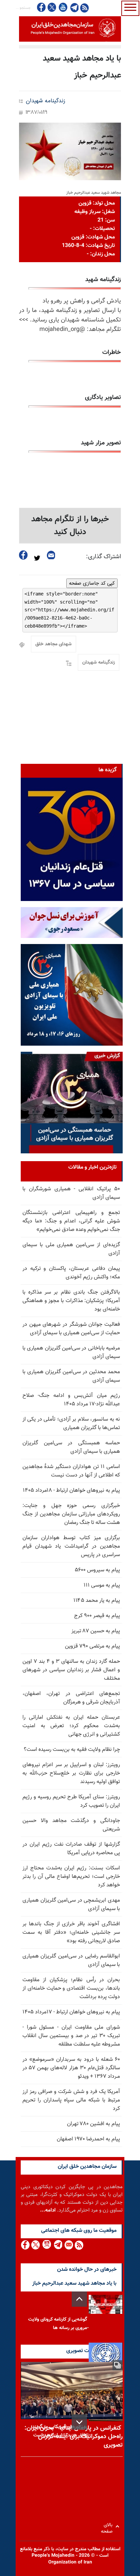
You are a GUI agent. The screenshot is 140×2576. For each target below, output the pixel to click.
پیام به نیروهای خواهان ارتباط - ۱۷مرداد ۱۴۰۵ (71, 2012)
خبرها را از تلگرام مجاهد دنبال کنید (70, 526)
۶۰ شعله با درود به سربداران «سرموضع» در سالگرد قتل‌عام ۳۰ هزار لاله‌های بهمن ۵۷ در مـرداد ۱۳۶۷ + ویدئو (71, 2068)
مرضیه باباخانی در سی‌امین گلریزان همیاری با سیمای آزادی (71, 1353)
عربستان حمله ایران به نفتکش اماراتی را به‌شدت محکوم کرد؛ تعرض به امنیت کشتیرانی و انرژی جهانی (71, 1726)
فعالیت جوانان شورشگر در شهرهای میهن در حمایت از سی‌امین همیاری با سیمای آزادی (71, 1329)
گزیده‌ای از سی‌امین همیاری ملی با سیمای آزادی (71, 1249)
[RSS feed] (84, 8)
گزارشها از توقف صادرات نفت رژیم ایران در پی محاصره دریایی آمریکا (71, 1849)
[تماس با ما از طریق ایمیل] (68, 2245)
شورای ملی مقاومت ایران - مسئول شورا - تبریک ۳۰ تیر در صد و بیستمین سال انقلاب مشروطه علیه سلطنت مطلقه (71, 2036)
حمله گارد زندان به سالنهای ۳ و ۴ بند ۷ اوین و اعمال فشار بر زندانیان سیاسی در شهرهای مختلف (71, 1670)
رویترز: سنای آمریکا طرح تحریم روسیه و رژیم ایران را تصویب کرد (71, 1801)
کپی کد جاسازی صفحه (92, 583)
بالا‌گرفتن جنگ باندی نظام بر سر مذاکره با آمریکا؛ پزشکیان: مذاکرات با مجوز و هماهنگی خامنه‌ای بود (71, 1301)
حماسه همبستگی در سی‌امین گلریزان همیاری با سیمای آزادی (71, 1447)
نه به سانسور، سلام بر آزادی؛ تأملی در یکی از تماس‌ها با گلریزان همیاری (71, 1424)
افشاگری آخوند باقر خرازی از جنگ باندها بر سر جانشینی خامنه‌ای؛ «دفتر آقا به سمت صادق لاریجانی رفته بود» (71, 1933)
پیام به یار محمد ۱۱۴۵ (97, 1601)
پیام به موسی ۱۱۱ (102, 1585)
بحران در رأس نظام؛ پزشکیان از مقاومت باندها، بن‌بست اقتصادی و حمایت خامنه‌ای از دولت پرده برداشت (71, 1988)
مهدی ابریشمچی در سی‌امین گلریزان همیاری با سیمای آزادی (71, 1905)
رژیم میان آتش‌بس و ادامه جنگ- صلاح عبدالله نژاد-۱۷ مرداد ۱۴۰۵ (71, 1400)
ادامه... (48, 2210)
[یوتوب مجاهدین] (63, 7)
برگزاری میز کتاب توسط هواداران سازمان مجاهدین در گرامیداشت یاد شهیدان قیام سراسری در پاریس (71, 1546)
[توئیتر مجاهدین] (52, 7)
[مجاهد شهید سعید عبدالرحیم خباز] (70, 151)
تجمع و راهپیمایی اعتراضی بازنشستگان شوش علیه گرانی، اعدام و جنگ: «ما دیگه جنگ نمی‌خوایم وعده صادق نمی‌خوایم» (71, 1221)
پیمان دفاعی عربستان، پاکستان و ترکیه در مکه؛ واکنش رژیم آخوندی (71, 1273)
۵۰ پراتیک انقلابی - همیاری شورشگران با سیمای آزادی (71, 1193)
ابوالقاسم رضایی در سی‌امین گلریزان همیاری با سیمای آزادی (71, 1961)
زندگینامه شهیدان (46, 101)
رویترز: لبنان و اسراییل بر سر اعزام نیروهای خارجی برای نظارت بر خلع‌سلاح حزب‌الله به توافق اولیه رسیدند (71, 1773)
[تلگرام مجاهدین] (74, 7)
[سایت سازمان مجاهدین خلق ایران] (70, 29)
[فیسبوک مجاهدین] (41, 7)
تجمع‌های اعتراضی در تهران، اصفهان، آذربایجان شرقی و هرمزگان (71, 1698)
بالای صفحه (108, 2526)
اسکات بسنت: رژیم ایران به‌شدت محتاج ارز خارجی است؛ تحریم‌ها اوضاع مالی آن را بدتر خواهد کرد (71, 1877)
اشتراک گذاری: (103, 557)
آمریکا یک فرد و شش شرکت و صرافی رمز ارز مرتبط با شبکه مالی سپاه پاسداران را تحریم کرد (71, 2100)
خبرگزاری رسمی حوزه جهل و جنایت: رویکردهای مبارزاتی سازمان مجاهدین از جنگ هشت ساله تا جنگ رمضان (71, 1514)
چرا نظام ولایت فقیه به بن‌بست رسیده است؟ (72, 1750)
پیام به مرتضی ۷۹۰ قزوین (92, 1646)
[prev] (79, 2299)
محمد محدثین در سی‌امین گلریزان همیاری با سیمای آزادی (71, 1376)
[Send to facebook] (23, 555)
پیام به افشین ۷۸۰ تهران (93, 2124)
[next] (79, 2422)
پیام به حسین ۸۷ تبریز (96, 1631)
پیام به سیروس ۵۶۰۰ (97, 1570)
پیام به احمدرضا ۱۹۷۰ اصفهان (88, 2139)
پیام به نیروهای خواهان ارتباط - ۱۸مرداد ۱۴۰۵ (71, 1491)
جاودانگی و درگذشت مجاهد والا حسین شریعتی (71, 1825)
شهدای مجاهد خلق (54, 644)
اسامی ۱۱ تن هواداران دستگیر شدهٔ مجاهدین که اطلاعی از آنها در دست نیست (71, 1471)
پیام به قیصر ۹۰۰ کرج (97, 1616)
